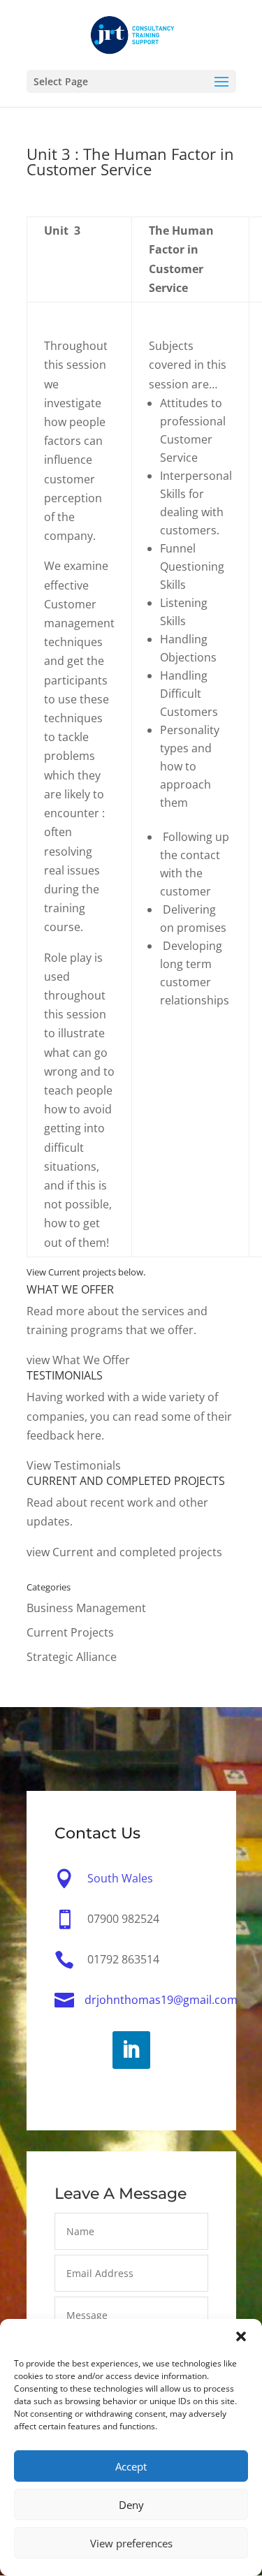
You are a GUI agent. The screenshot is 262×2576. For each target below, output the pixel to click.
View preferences (131, 2543)
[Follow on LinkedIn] (131, 2050)
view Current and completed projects (124, 1552)
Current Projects (70, 1632)
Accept (131, 2466)
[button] (241, 2336)
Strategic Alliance (72, 1657)
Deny (131, 2505)
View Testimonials (74, 1465)
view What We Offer (78, 1360)
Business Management (86, 1608)
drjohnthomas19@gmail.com (161, 2000)
